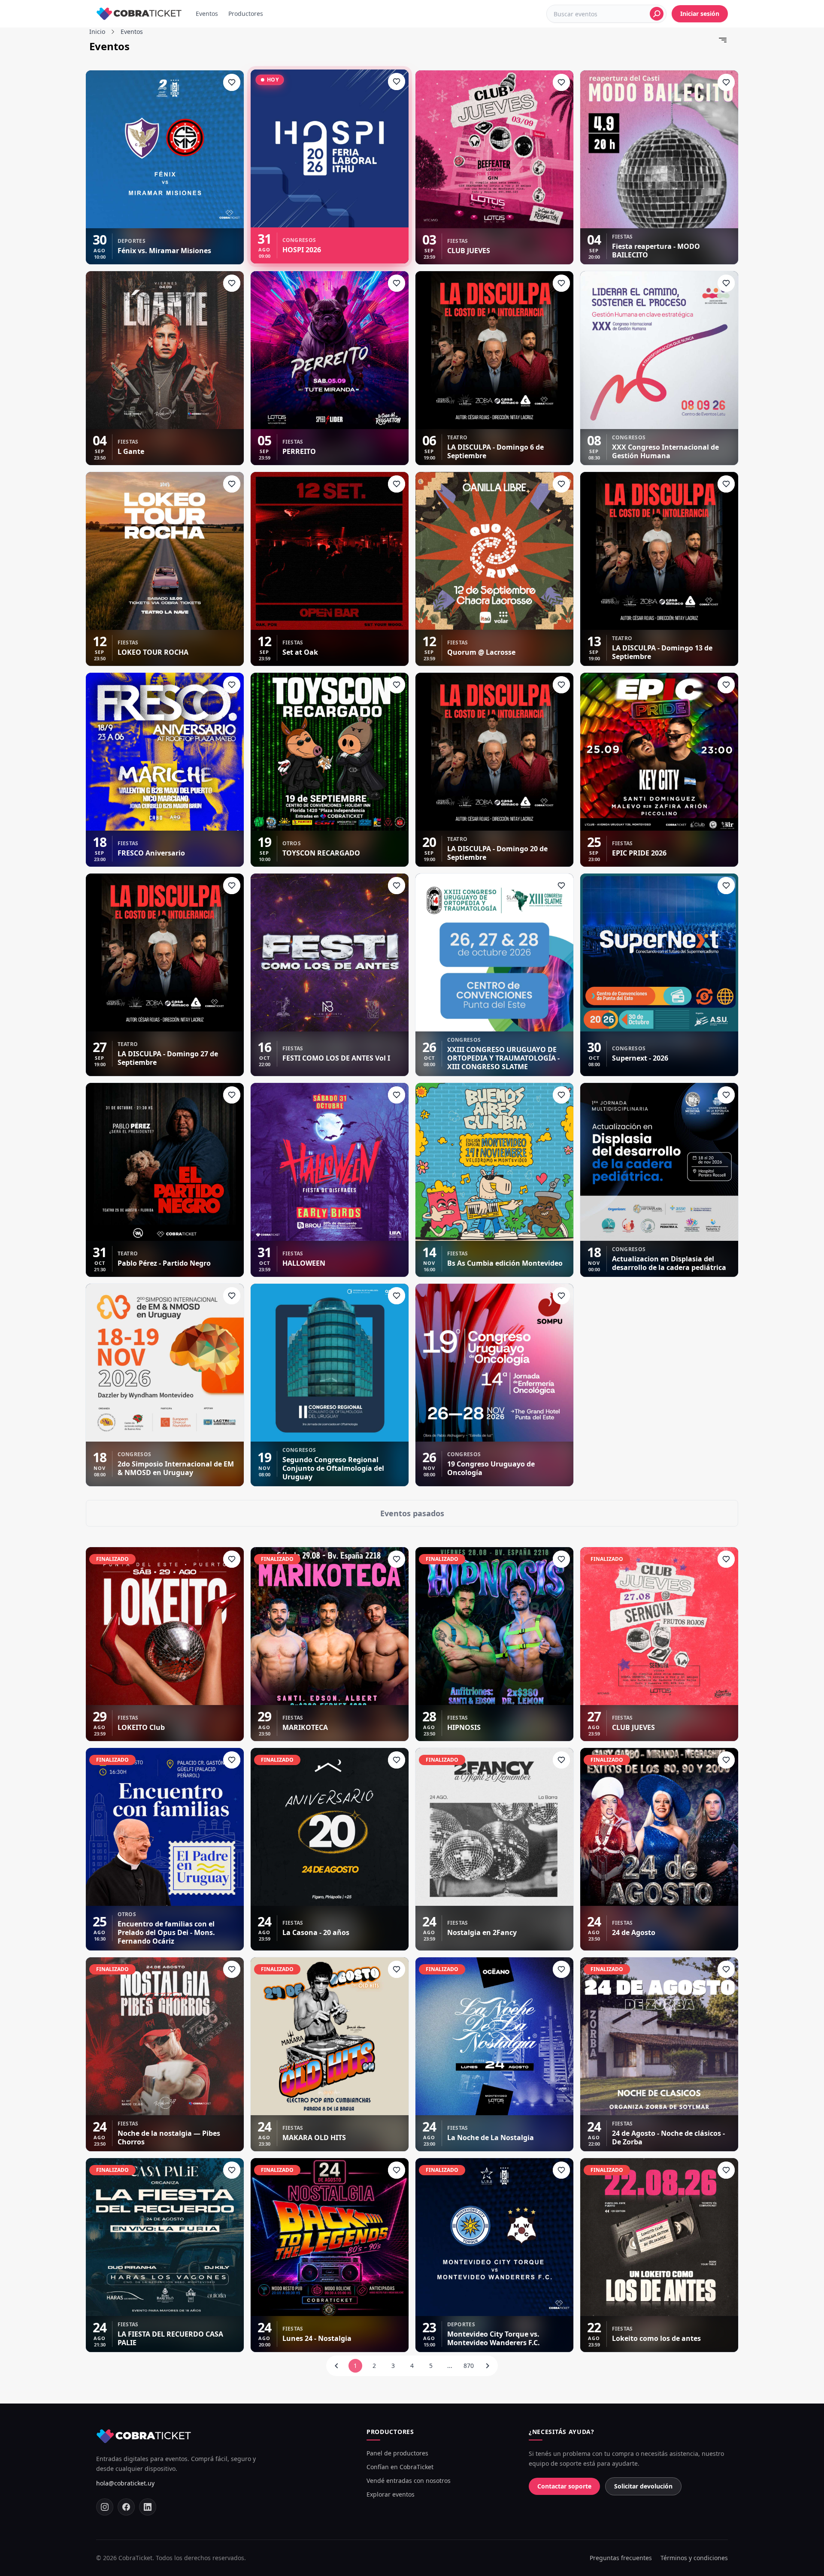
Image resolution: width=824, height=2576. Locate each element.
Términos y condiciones (694, 2558)
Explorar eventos (391, 2494)
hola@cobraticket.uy (125, 2483)
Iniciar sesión (700, 14)
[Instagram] (105, 2507)
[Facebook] (126, 2507)
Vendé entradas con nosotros (409, 2481)
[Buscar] (657, 14)
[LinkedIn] (148, 2507)
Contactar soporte (564, 2486)
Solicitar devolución (643, 2486)
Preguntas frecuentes (621, 2558)
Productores (246, 14)
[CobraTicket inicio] (139, 14)
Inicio (97, 32)
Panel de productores (397, 2453)
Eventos (207, 14)
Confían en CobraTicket (400, 2467)
